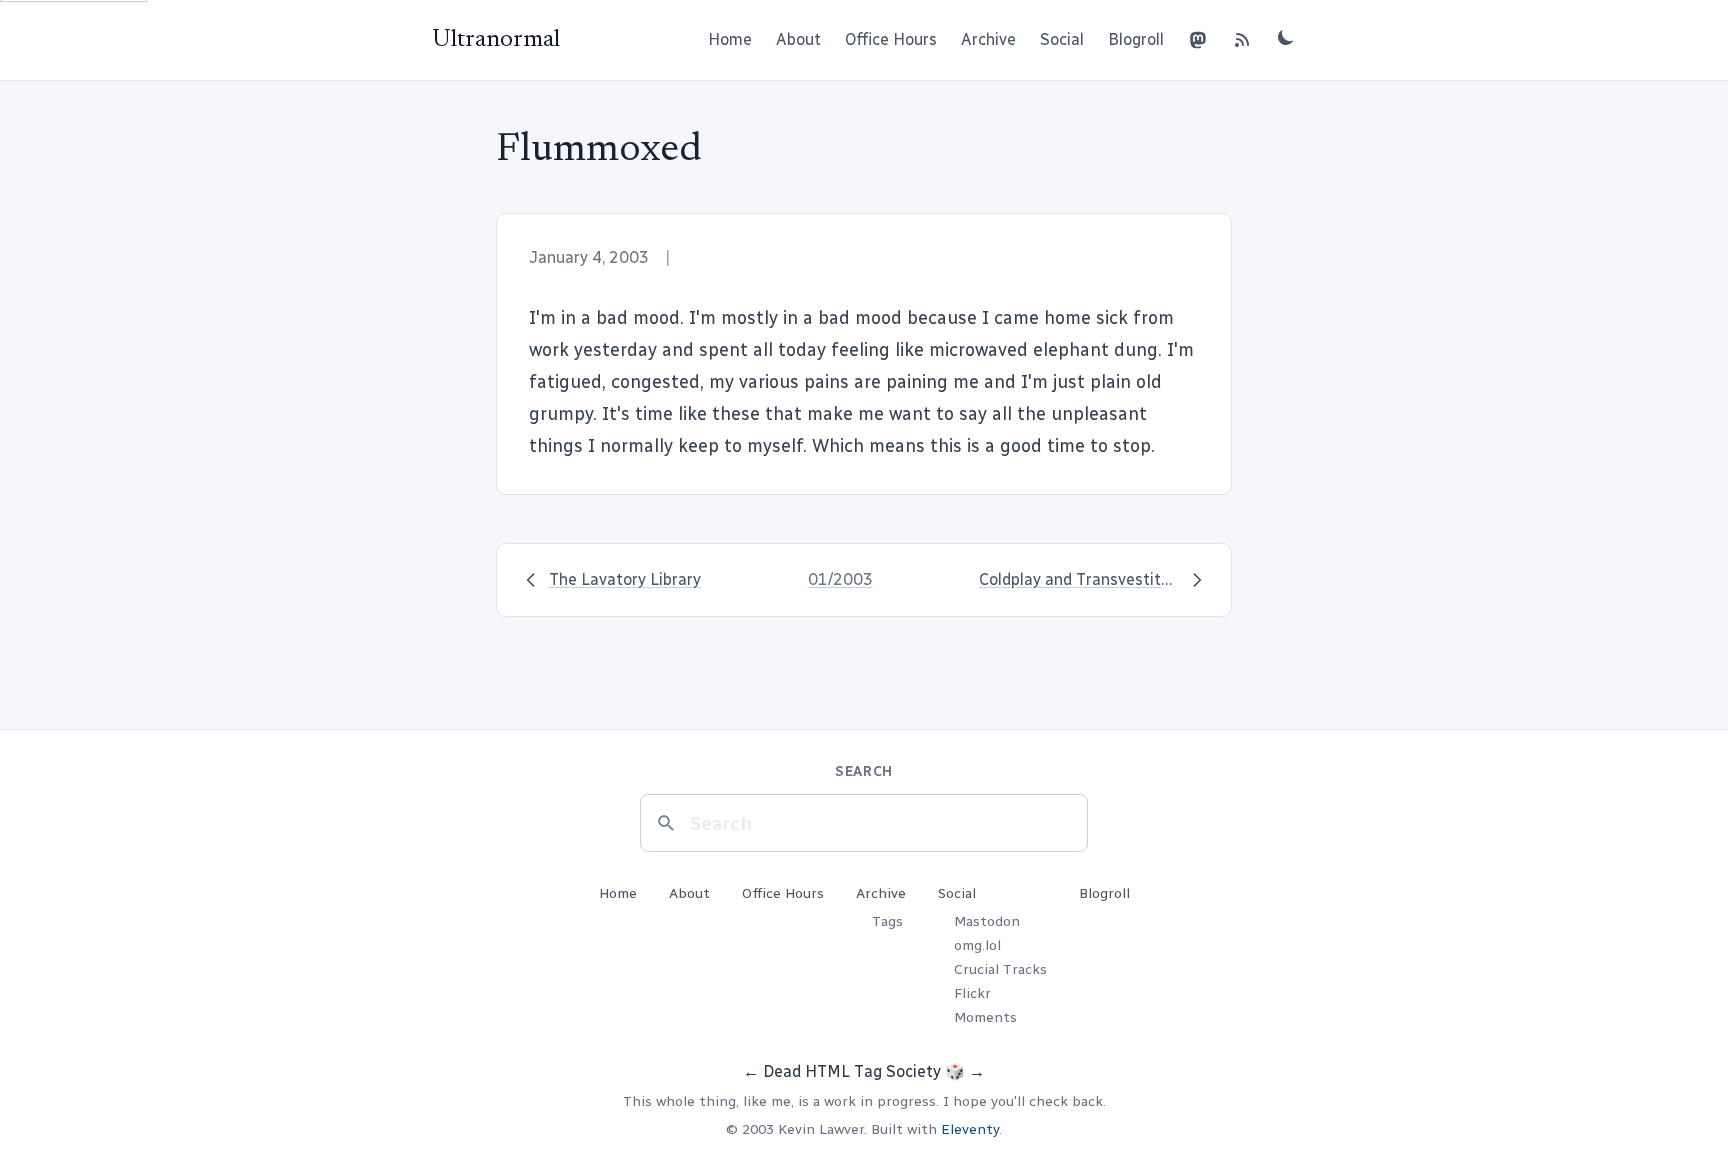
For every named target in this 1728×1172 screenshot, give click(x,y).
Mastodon (987, 921)
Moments (985, 1017)
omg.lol (977, 945)
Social (1062, 39)
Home (730, 39)
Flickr (972, 993)
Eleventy (970, 1129)
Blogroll (1136, 39)
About (798, 39)
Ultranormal (496, 40)
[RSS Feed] (1242, 40)
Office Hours (891, 39)
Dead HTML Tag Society (852, 1071)
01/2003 (840, 579)
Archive (988, 39)
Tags (887, 921)
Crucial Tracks (1000, 969)
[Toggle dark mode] (1286, 37)
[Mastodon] (1198, 40)
